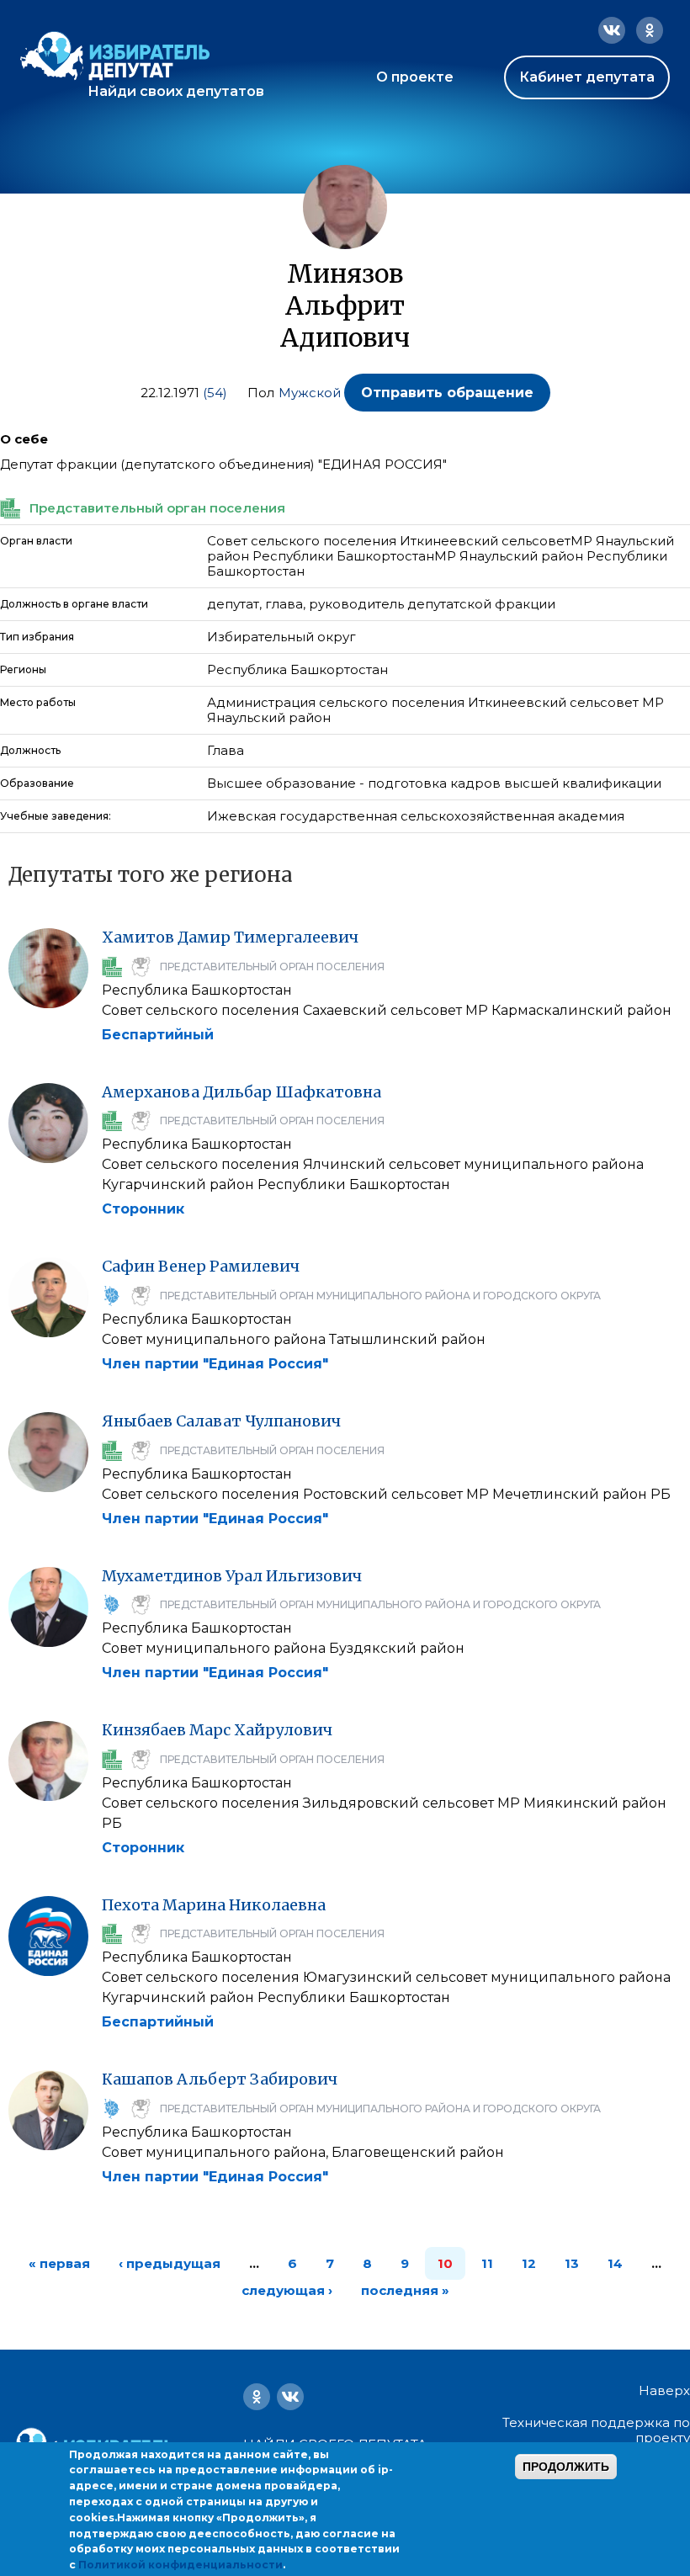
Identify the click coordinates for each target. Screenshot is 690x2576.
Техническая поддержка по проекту (596, 2430)
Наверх (664, 2391)
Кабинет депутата (587, 77)
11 (487, 2263)
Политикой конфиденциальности (180, 2565)
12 (529, 2263)
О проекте (415, 77)
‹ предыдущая (170, 2263)
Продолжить (566, 2467)
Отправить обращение (447, 393)
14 (615, 2263)
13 (572, 2263)
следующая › (287, 2290)
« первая (59, 2263)
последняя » (405, 2290)
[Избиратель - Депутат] (115, 56)
